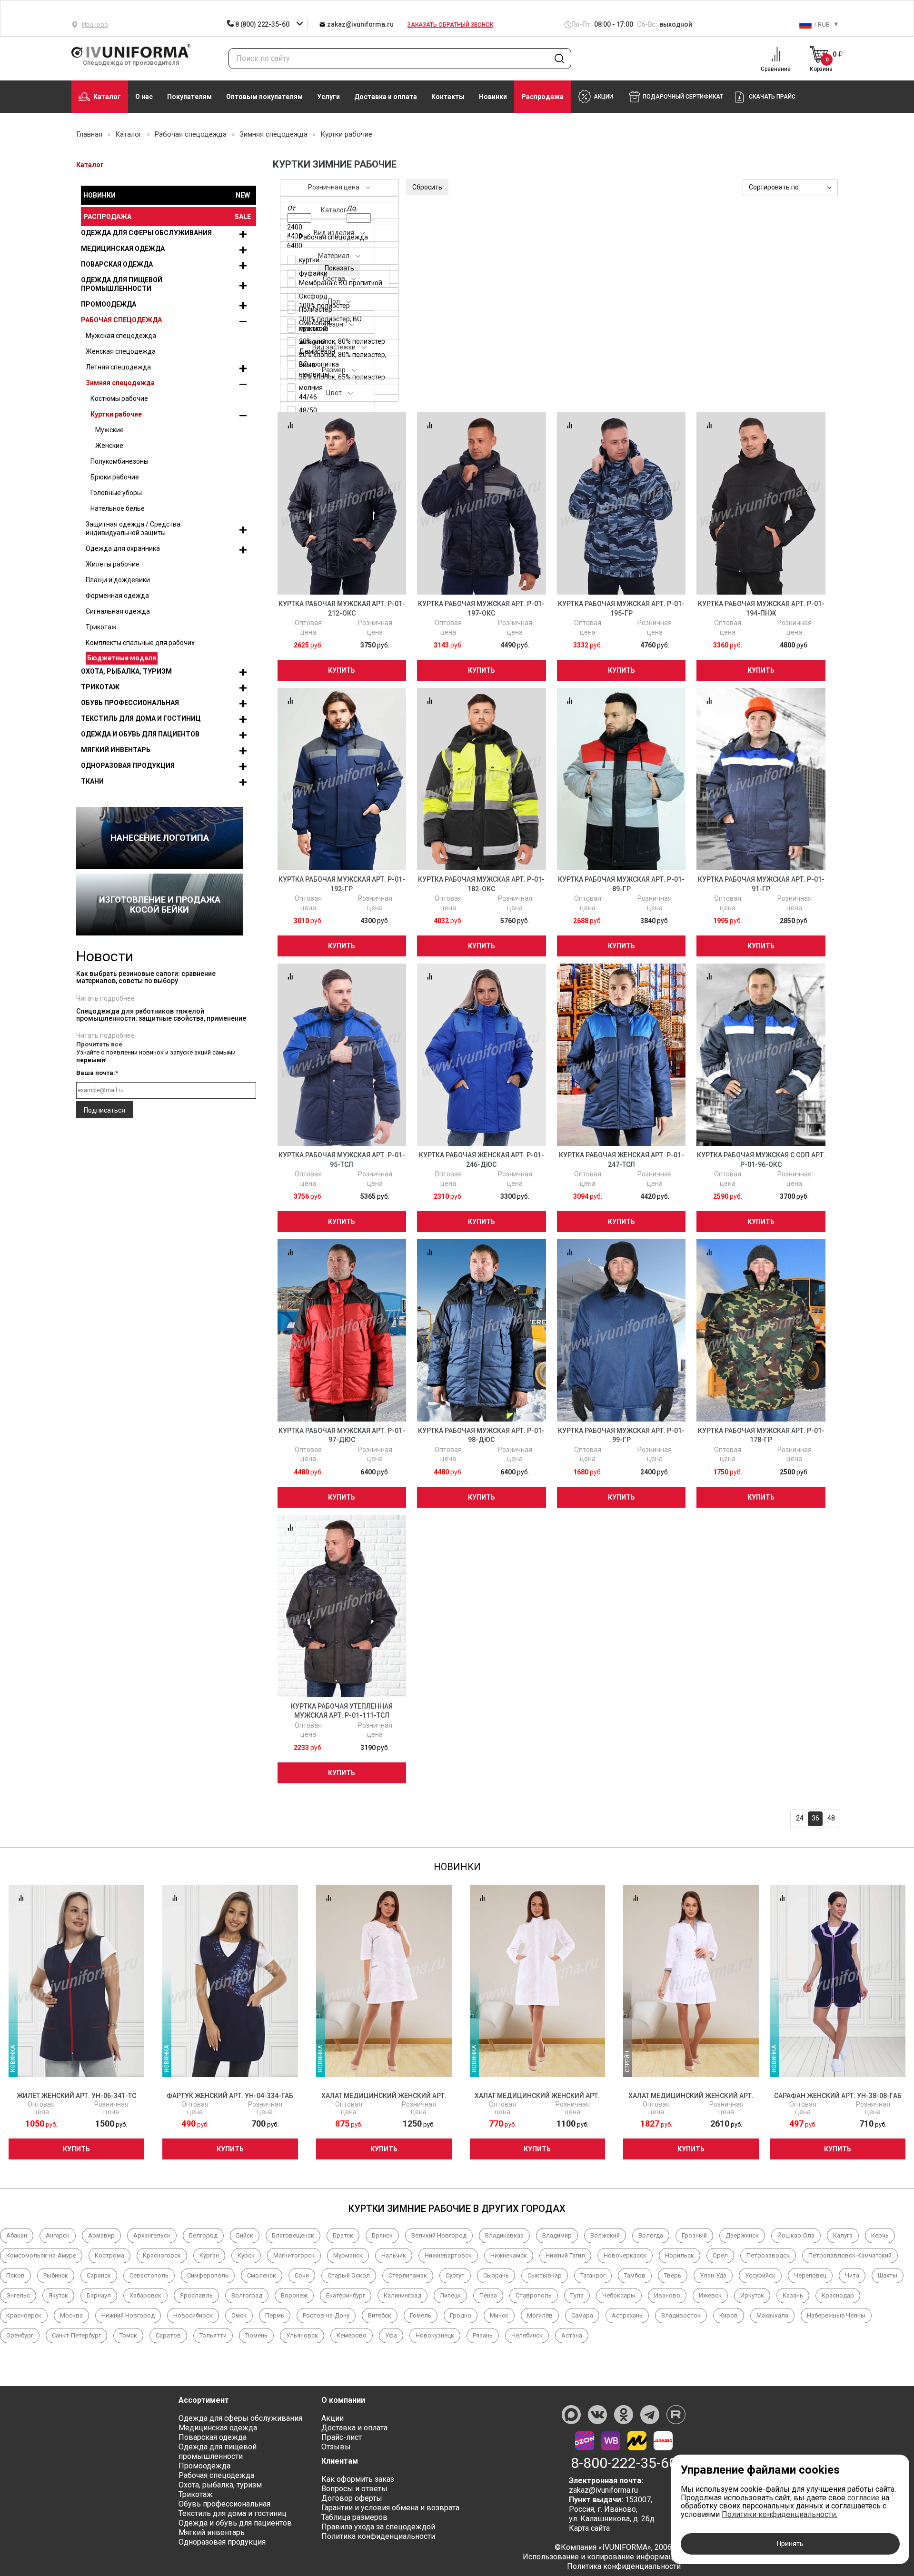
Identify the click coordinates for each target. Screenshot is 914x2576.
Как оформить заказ (358, 2479)
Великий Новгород (439, 2235)
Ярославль (196, 2295)
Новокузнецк (435, 2335)
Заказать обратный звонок (450, 25)
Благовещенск (293, 2235)
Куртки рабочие (116, 414)
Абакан (17, 2235)
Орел (720, 2255)
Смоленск (262, 2275)
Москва (71, 2315)
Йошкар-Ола (796, 2235)
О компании (343, 2400)
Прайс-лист (342, 2437)
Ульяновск (302, 2335)
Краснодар (838, 2295)
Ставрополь (534, 2295)
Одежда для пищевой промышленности (122, 284)
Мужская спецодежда (121, 336)
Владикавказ (504, 2235)
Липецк (450, 2295)
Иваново (667, 2295)
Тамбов (635, 2275)
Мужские (109, 430)
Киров (729, 2315)
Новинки (493, 97)
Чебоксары (619, 2295)
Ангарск (58, 2235)
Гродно (461, 2315)
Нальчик (394, 2255)
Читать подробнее (105, 998)
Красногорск (162, 2255)
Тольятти (213, 2335)
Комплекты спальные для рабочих (140, 643)
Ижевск (710, 2295)
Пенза (488, 2295)
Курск (246, 2255)
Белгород (203, 2235)
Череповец (810, 2275)
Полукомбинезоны (119, 461)
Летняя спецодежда (118, 367)
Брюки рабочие (115, 477)
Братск (343, 2235)
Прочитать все (99, 1044)
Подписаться (104, 1110)
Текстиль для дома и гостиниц (141, 718)
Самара (582, 2315)
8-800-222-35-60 (624, 2463)
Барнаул (99, 2295)
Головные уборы (116, 493)
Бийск (245, 2235)
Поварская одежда (117, 264)
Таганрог (593, 2275)
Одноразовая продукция (128, 766)
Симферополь (208, 2275)
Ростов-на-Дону (326, 2315)
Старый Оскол (349, 2275)
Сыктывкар (545, 2275)
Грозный (694, 2235)
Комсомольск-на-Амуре (41, 2255)
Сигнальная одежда (118, 611)
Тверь (673, 2275)
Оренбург (20, 2335)
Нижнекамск (509, 2255)
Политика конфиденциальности (378, 2536)
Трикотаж (101, 627)
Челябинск (527, 2335)
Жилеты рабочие (113, 564)
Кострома (109, 2255)
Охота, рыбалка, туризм (126, 671)
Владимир (557, 2235)
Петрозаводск (768, 2255)
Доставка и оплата (386, 97)
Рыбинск (56, 2275)
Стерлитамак (408, 2275)
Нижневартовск (448, 2255)
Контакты (448, 97)
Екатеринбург (346, 2295)
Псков (15, 2275)
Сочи (302, 2275)
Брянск (382, 2235)
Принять (790, 2544)
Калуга (843, 2235)
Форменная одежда (117, 596)
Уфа (391, 2335)
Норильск (680, 2255)
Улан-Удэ (713, 2275)
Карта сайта (589, 2528)
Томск (128, 2335)
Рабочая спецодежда (121, 320)
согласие (863, 2498)
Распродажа (542, 97)
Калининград (402, 2295)
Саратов (168, 2335)
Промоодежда (109, 304)
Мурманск (348, 2255)
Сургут (455, 2275)
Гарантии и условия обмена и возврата (390, 2508)
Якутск (58, 2295)
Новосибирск (193, 2315)
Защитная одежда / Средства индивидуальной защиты (133, 528)
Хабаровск (145, 2295)
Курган (209, 2255)
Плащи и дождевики (118, 580)
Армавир (101, 2235)
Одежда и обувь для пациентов (140, 734)
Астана (572, 2335)
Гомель (421, 2315)
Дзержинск (742, 2235)
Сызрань (496, 2275)
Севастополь (149, 2275)
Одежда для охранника (123, 548)
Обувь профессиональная (130, 703)
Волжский (605, 2235)
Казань (793, 2295)
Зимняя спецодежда (120, 383)
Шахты (888, 2275)
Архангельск (152, 2235)
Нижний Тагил (565, 2255)
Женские (109, 446)
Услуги (328, 97)
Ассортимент (204, 2400)
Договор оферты (352, 2498)
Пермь (275, 2315)
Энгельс (18, 2295)
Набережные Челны (836, 2315)
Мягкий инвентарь (116, 750)
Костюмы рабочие (119, 398)
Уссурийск (760, 2275)
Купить (342, 670)
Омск (239, 2315)
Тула (577, 2295)
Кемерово (352, 2335)
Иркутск (752, 2295)
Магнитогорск (294, 2255)
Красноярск (24, 2315)
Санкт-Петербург (76, 2335)
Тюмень (256, 2335)
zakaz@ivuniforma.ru (359, 24)
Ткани (92, 781)
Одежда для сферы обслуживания (146, 233)
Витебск (380, 2315)
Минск (499, 2315)
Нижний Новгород (128, 2315)
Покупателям (189, 97)
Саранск (99, 2275)
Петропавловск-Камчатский (850, 2255)
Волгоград (247, 2295)
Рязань (483, 2335)
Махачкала (772, 2315)
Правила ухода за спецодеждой (378, 2527)
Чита (852, 2275)
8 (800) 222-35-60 (262, 24)
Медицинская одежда (123, 249)
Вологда (651, 2235)
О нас (144, 97)
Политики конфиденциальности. (780, 2514)
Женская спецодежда (121, 351)
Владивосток (681, 2315)
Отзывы (336, 2447)
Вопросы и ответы (354, 2489)
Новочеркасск (625, 2255)
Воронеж (294, 2295)
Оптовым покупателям (264, 97)
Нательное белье (118, 508)
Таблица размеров (354, 2517)
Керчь (880, 2235)
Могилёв (540, 2315)
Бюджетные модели (122, 658)
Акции (333, 2418)
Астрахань (627, 2315)
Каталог (107, 97)
